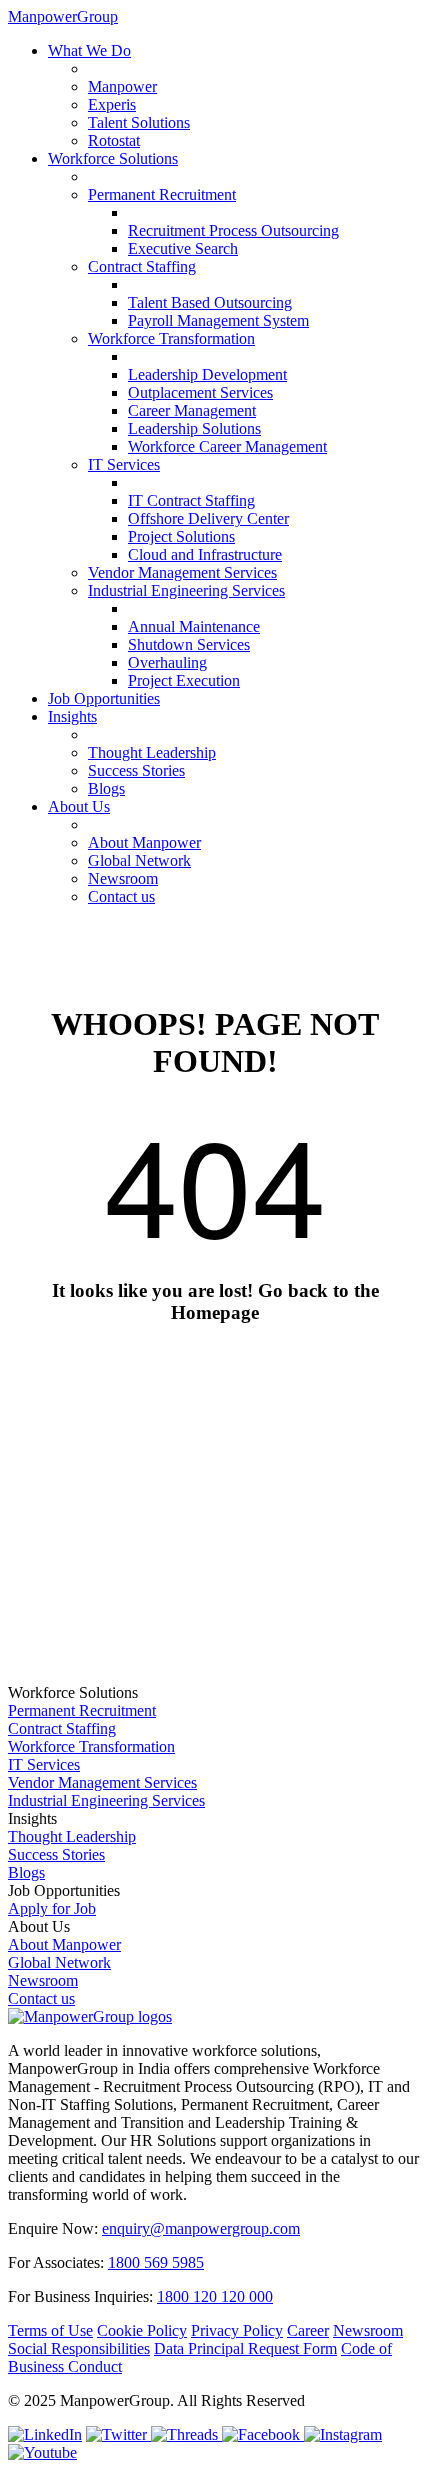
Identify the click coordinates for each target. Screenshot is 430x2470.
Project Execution (184, 680)
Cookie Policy (142, 2330)
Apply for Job (52, 1908)
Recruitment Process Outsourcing (233, 230)
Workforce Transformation (171, 338)
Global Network (139, 860)
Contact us (121, 896)
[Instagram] (343, 2434)
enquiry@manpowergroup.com (201, 2228)
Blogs (106, 788)
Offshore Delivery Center (208, 518)
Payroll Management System (218, 320)
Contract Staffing (142, 266)
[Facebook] (263, 2434)
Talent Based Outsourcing (210, 302)
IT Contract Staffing (191, 500)
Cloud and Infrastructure (205, 554)
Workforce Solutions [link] (73, 1692)
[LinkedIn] (45, 2434)
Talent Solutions (139, 122)
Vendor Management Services (182, 572)
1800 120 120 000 (215, 2296)
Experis (112, 104)
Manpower (122, 86)
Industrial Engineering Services (186, 590)
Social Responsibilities (79, 2348)
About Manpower (144, 842)
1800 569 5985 (156, 2262)
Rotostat (114, 140)
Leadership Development (207, 374)
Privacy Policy (237, 2330)
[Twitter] (118, 2434)
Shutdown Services (189, 644)
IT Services (124, 464)
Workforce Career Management (227, 446)
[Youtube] (42, 2452)
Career (308, 2330)
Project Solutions (181, 536)
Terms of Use (50, 2330)
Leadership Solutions (194, 428)
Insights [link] (32, 1818)
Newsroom (123, 878)
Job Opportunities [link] (64, 1890)
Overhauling (167, 662)
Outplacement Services (200, 392)
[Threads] (186, 2434)
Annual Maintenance (194, 626)
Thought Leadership (152, 752)
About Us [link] (39, 1926)
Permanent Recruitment (162, 194)
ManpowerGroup (63, 16)
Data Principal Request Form (245, 2348)
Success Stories (136, 770)
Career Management (192, 410)
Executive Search (183, 248)
